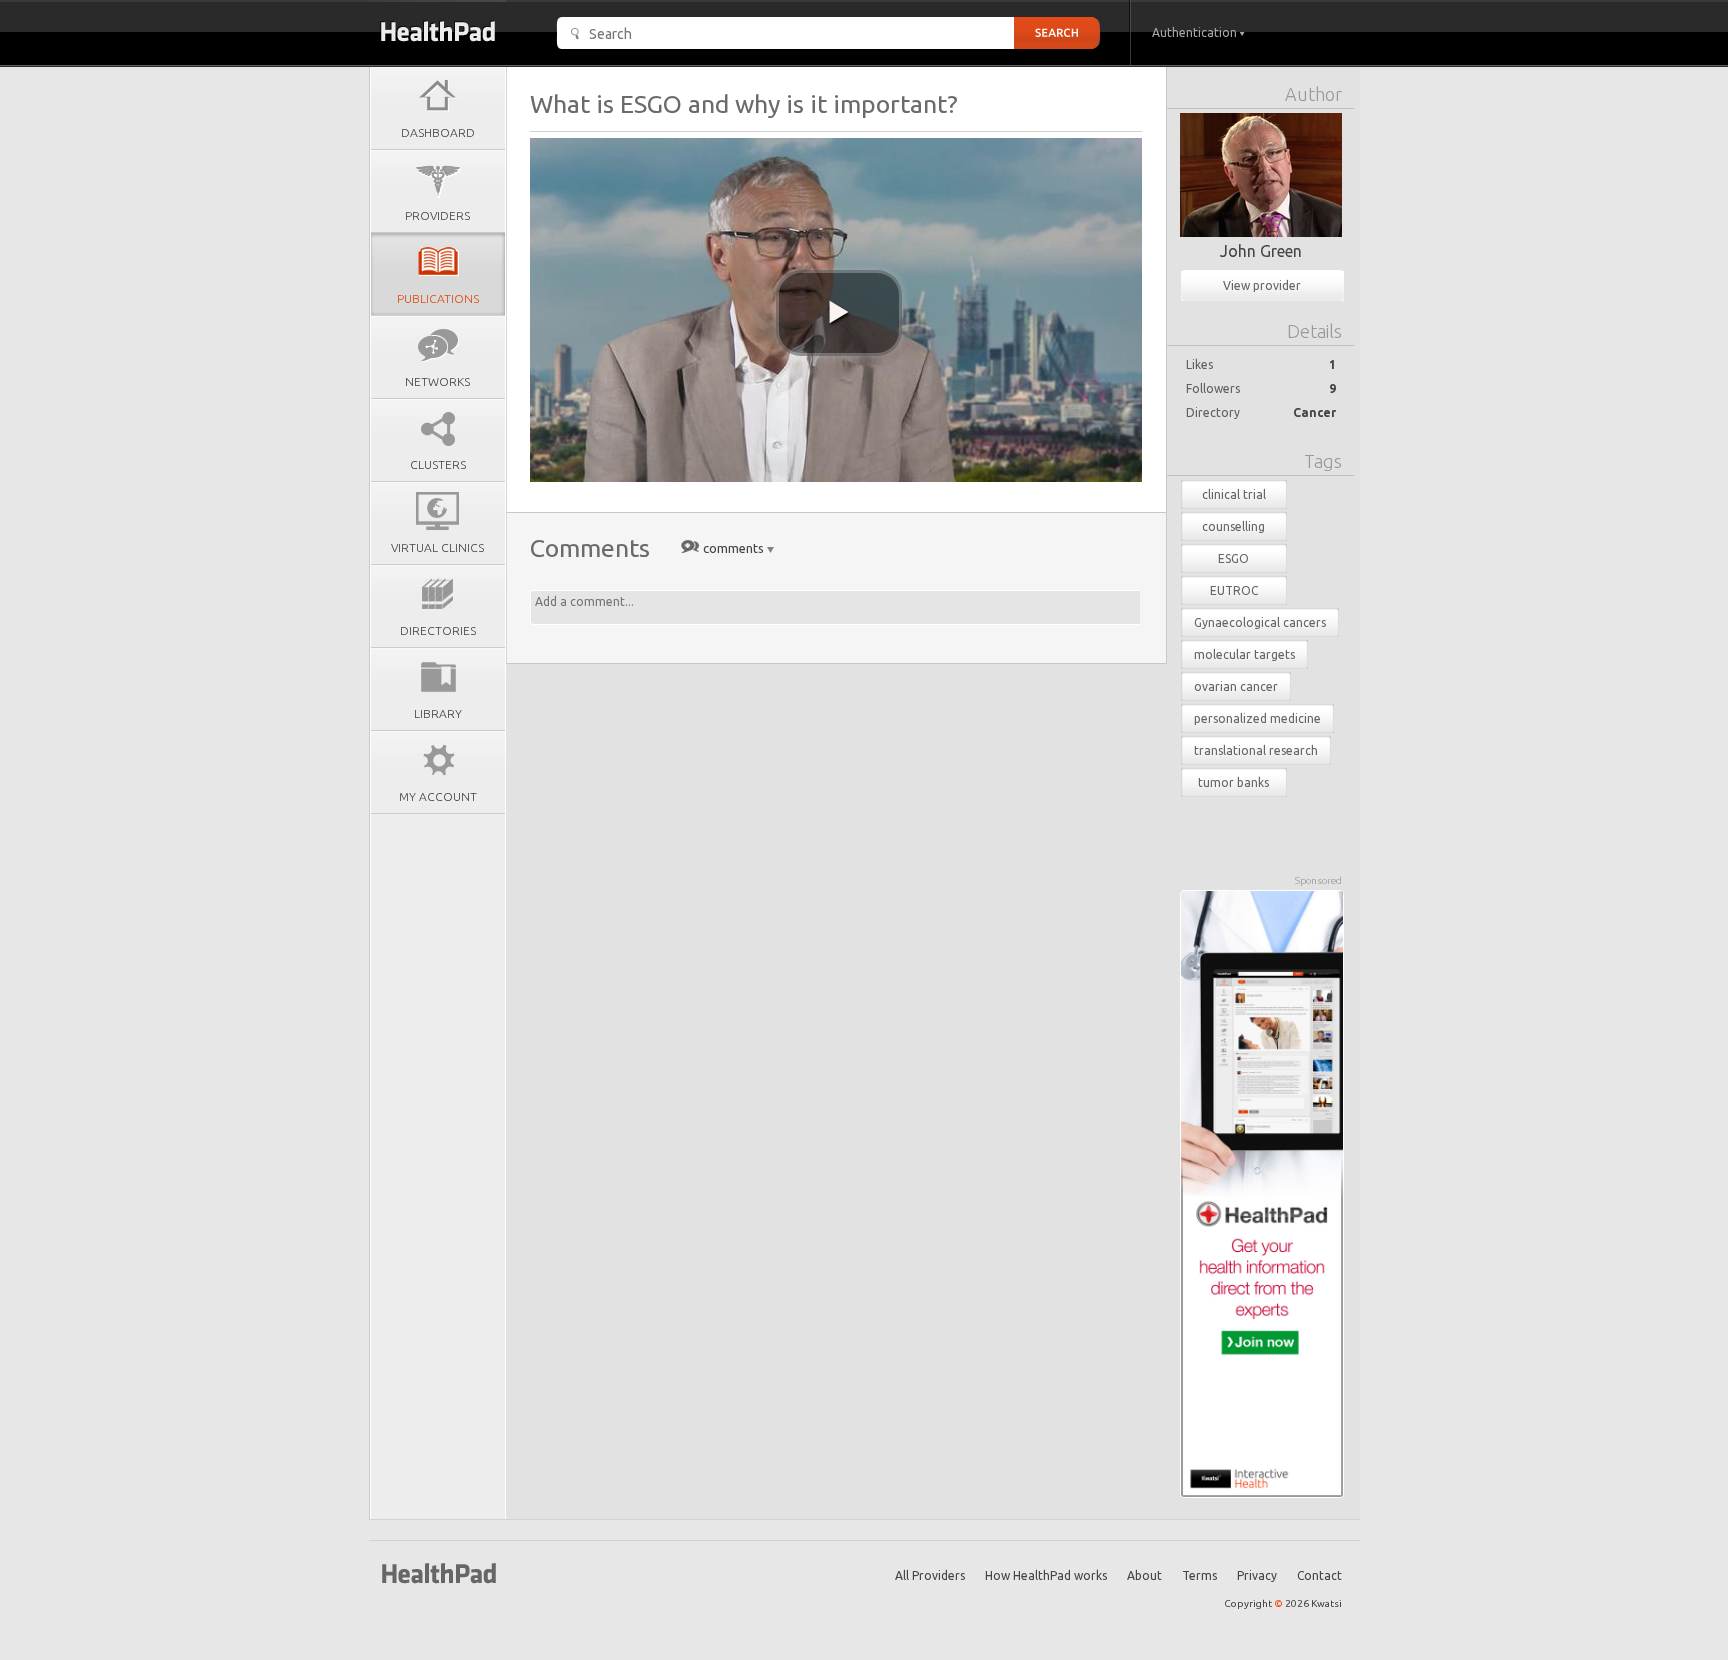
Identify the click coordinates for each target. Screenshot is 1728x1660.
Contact (1319, 1575)
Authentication (1196, 32)
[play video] (839, 313)
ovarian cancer (1236, 686)
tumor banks (1233, 782)
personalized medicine (1257, 718)
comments (733, 548)
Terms (1199, 1575)
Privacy (1257, 1575)
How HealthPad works (1046, 1575)
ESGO (1233, 558)
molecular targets (1244, 654)
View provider (1262, 285)
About (1144, 1575)
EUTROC (1234, 590)
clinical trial (1234, 494)
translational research (1256, 750)
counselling (1233, 526)
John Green (1261, 251)
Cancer (1314, 412)
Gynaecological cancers (1260, 622)
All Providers (930, 1575)
